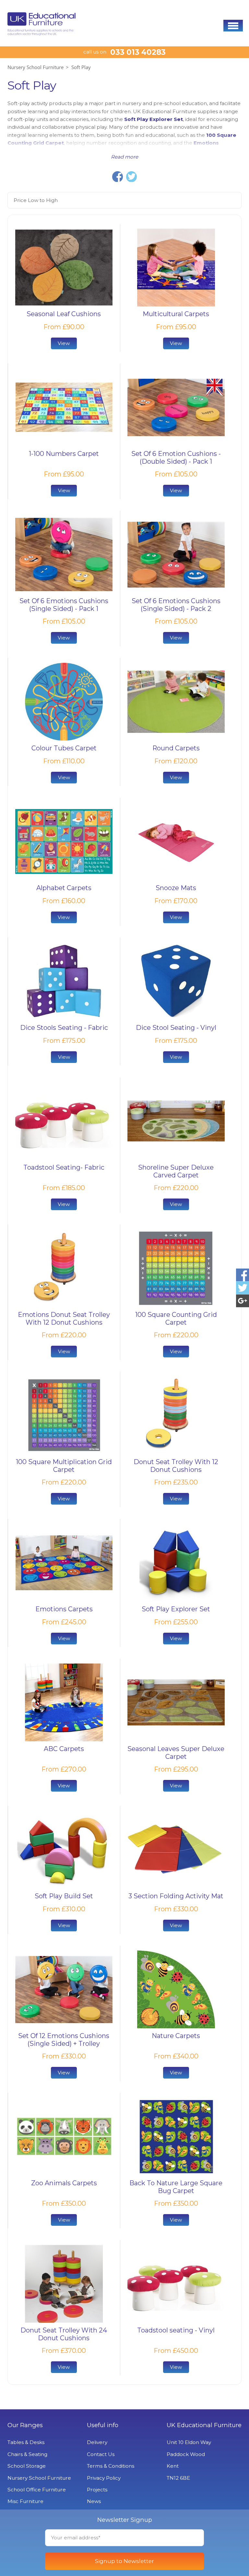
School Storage (27, 2466)
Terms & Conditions (111, 2466)
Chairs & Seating (27, 2454)
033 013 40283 (138, 52)
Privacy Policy (104, 2478)
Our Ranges (25, 2425)
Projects (97, 2490)
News (94, 2501)
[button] (233, 26)
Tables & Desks (26, 2442)
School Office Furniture (37, 2490)
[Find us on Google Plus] (243, 1301)
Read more (124, 157)
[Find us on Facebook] (243, 1275)
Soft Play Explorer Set (154, 119)
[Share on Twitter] (131, 177)
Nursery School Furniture (36, 67)
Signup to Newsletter (124, 2561)
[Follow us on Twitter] (243, 1288)
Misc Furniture (25, 2501)
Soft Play (81, 67)
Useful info (103, 2425)
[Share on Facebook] (118, 177)
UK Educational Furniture (204, 2425)
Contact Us (101, 2454)
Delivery (97, 2442)
